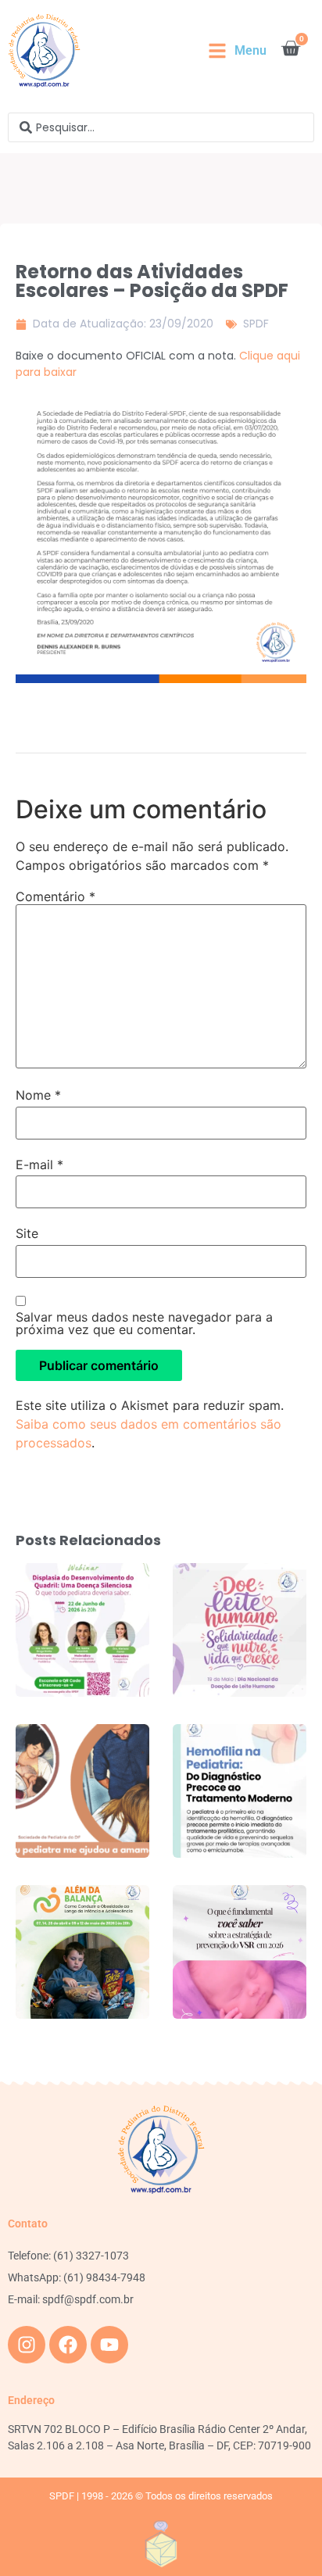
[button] (237, 51)
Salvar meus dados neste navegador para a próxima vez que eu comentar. (144, 1323)
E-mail (39, 1165)
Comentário (55, 896)
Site (27, 1233)
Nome (38, 1095)
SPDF (256, 324)
